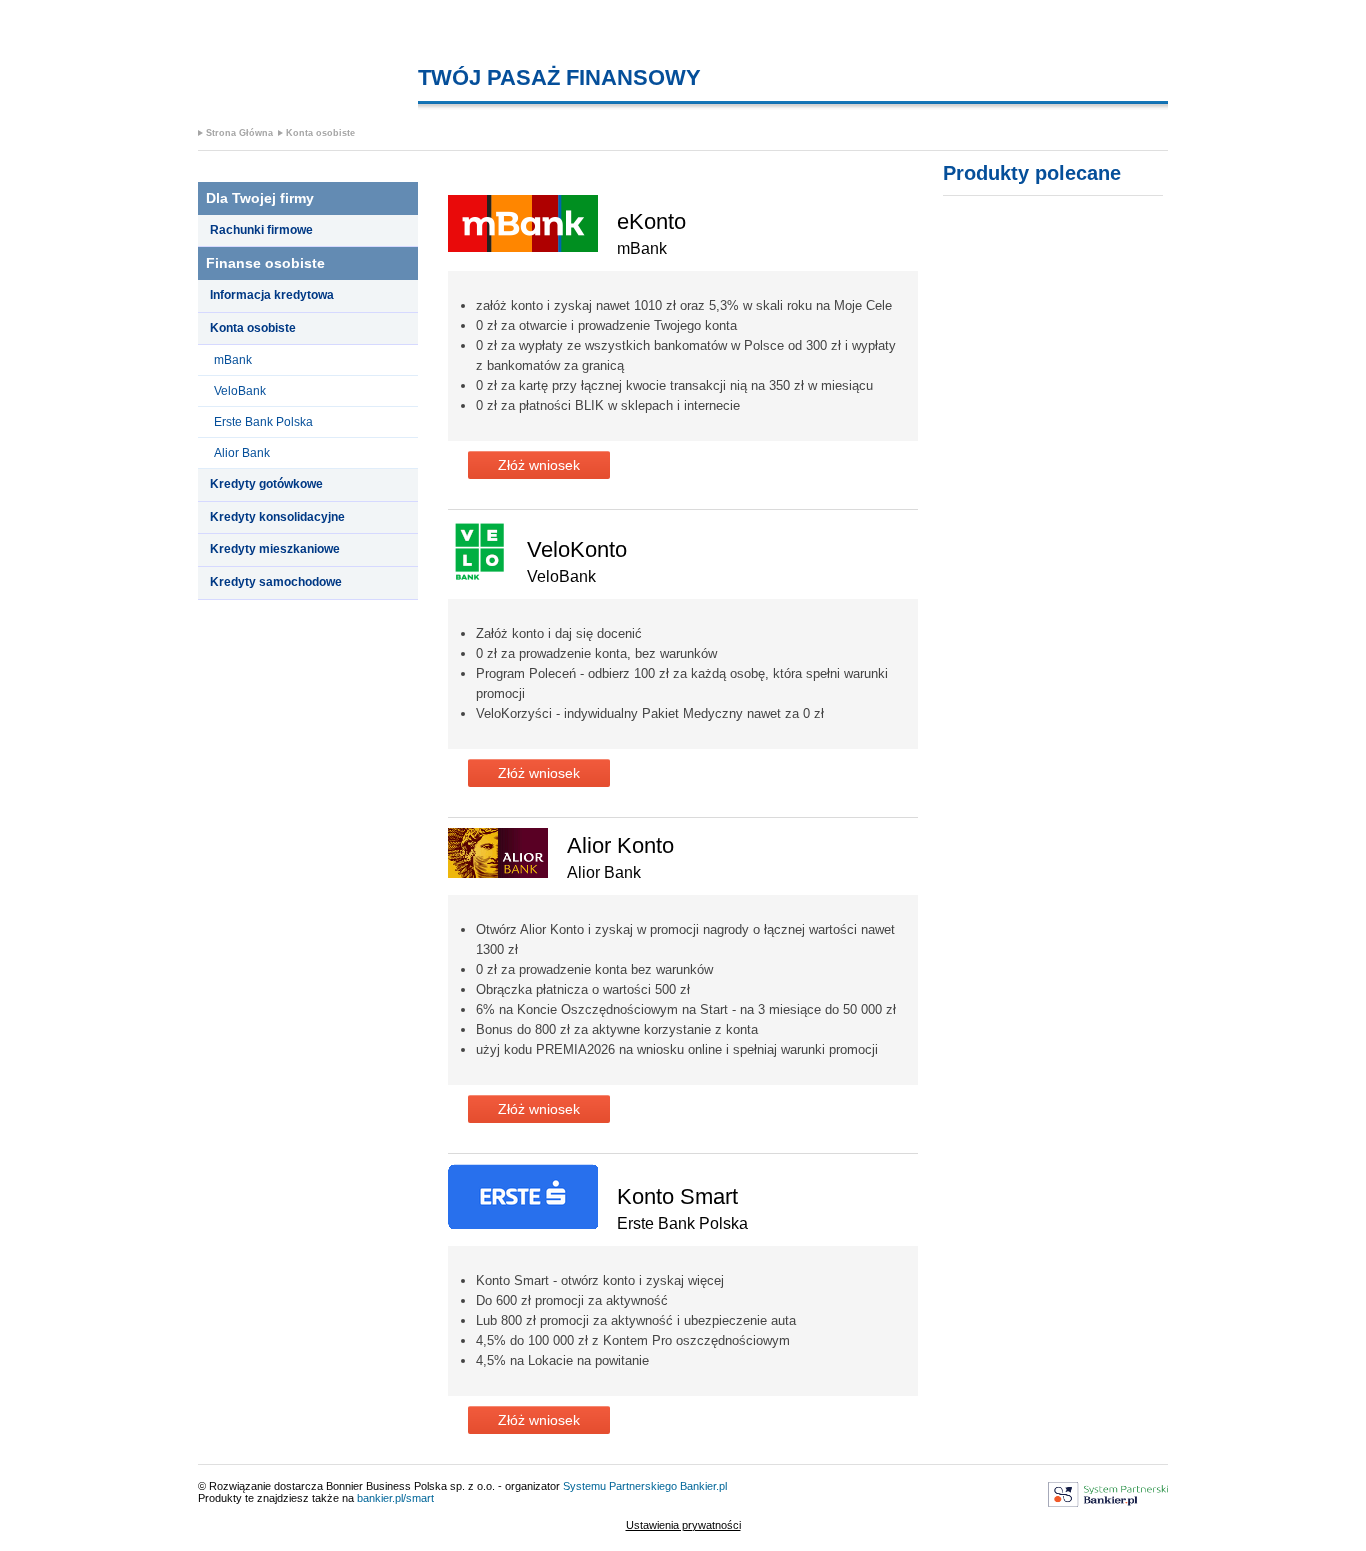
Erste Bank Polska (263, 422)
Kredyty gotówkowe (266, 484)
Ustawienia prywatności (683, 1525)
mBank (233, 360)
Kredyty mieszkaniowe (275, 549)
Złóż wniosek (539, 465)
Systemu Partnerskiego (620, 1486)
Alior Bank (242, 453)
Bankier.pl (703, 1486)
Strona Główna (239, 133)
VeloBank (240, 391)
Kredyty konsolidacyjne (277, 517)
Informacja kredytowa (272, 295)
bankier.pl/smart (395, 1498)
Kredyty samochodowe (276, 582)
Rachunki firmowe (261, 230)
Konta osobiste (320, 133)
